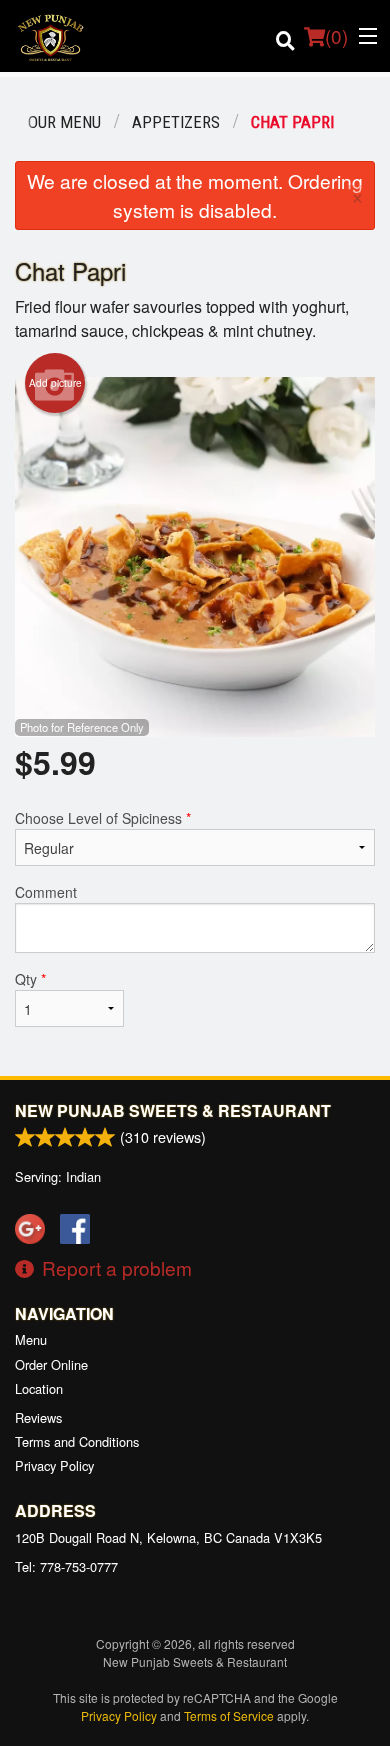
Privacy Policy (54, 1465)
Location (39, 1388)
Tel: (66, 1566)
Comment (46, 892)
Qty (30, 979)
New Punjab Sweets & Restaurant (173, 1110)
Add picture (55, 383)
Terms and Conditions (77, 1441)
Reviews (38, 1417)
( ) (336, 35)
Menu (31, 1339)
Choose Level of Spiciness (103, 818)
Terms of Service (229, 1715)
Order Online (51, 1364)
